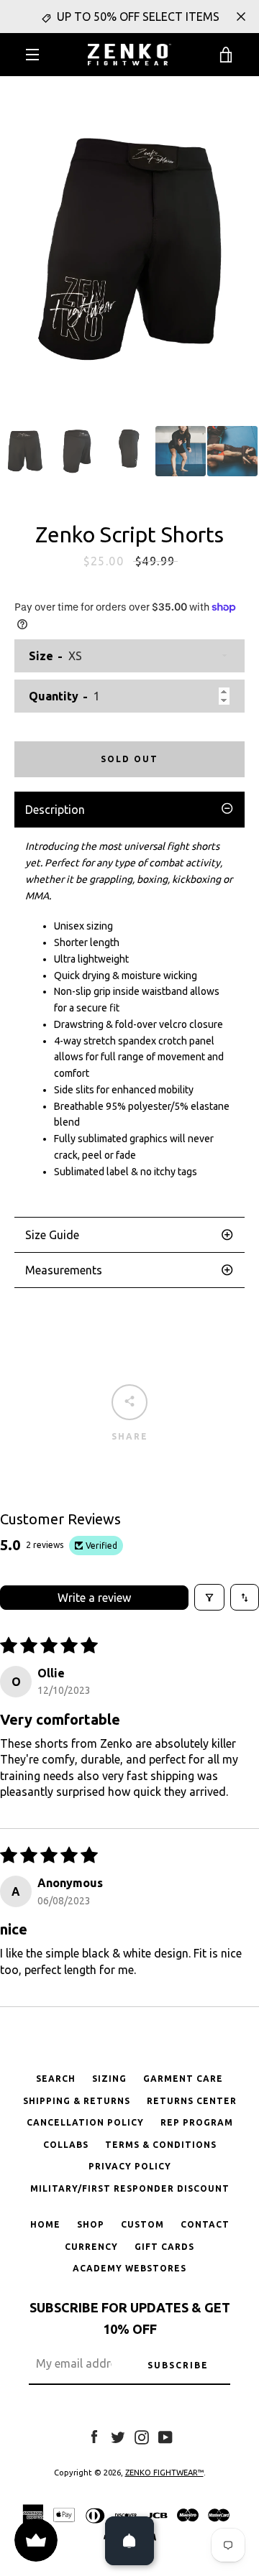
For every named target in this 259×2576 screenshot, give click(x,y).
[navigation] (32, 55)
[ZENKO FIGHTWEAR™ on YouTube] (165, 2436)
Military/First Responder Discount (130, 2188)
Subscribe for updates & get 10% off (130, 2318)
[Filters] (209, 1597)
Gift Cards (164, 2247)
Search (56, 2079)
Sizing (109, 2079)
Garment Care (183, 2079)
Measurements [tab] (64, 1270)
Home (45, 2224)
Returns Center (192, 2101)
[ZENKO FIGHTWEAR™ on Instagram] (142, 2436)
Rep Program (197, 2122)
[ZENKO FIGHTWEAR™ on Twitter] (118, 2436)
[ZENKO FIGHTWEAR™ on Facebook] (94, 2436)
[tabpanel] (129, 1022)
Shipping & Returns (77, 2101)
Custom (142, 2224)
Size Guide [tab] (52, 1235)
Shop (91, 2224)
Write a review (94, 1598)
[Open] (129, 2541)
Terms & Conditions (161, 2145)
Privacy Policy (130, 2166)
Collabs (66, 2145)
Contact (205, 2224)
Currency (91, 2247)
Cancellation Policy (85, 2122)
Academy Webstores (129, 2268)
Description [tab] (55, 810)
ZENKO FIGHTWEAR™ (164, 2473)
